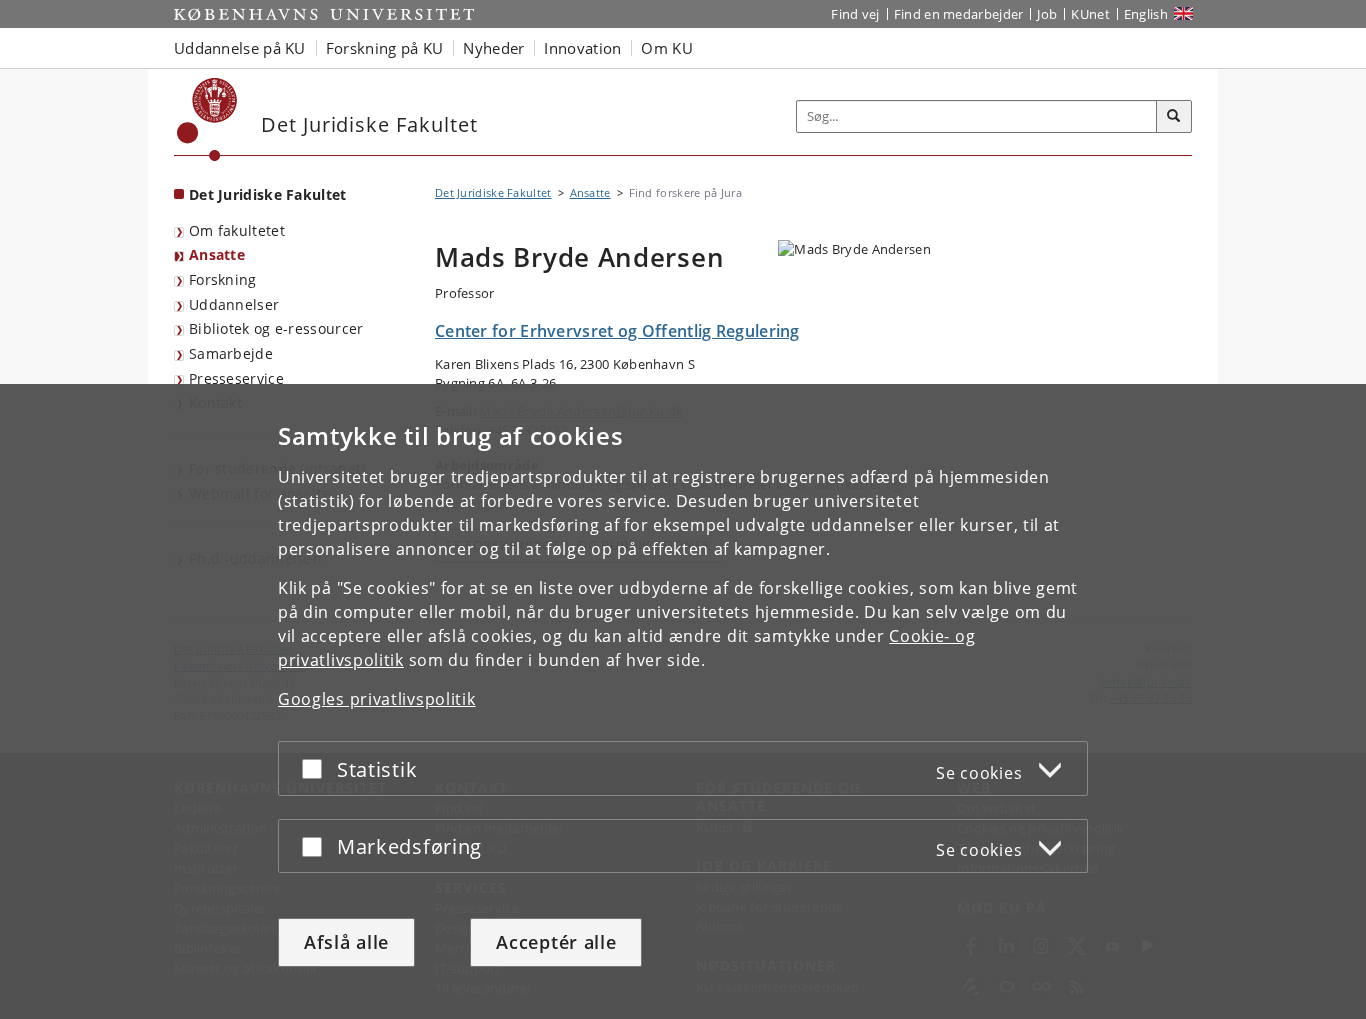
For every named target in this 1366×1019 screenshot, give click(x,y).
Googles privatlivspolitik (377, 699)
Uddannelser (234, 304)
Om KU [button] (667, 48)
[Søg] (1174, 117)
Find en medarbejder (959, 14)
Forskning (223, 279)
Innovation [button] (582, 48)
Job (1047, 14)
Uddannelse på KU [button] (240, 48)
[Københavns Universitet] (207, 119)
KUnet (1090, 14)
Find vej (855, 14)
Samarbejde (231, 353)
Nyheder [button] (493, 48)
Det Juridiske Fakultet (268, 194)
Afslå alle (346, 942)
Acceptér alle (556, 942)
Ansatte (217, 254)
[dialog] (683, 701)
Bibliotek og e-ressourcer (276, 328)
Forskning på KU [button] (385, 48)
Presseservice (236, 378)
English (1146, 14)
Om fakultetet (237, 230)
